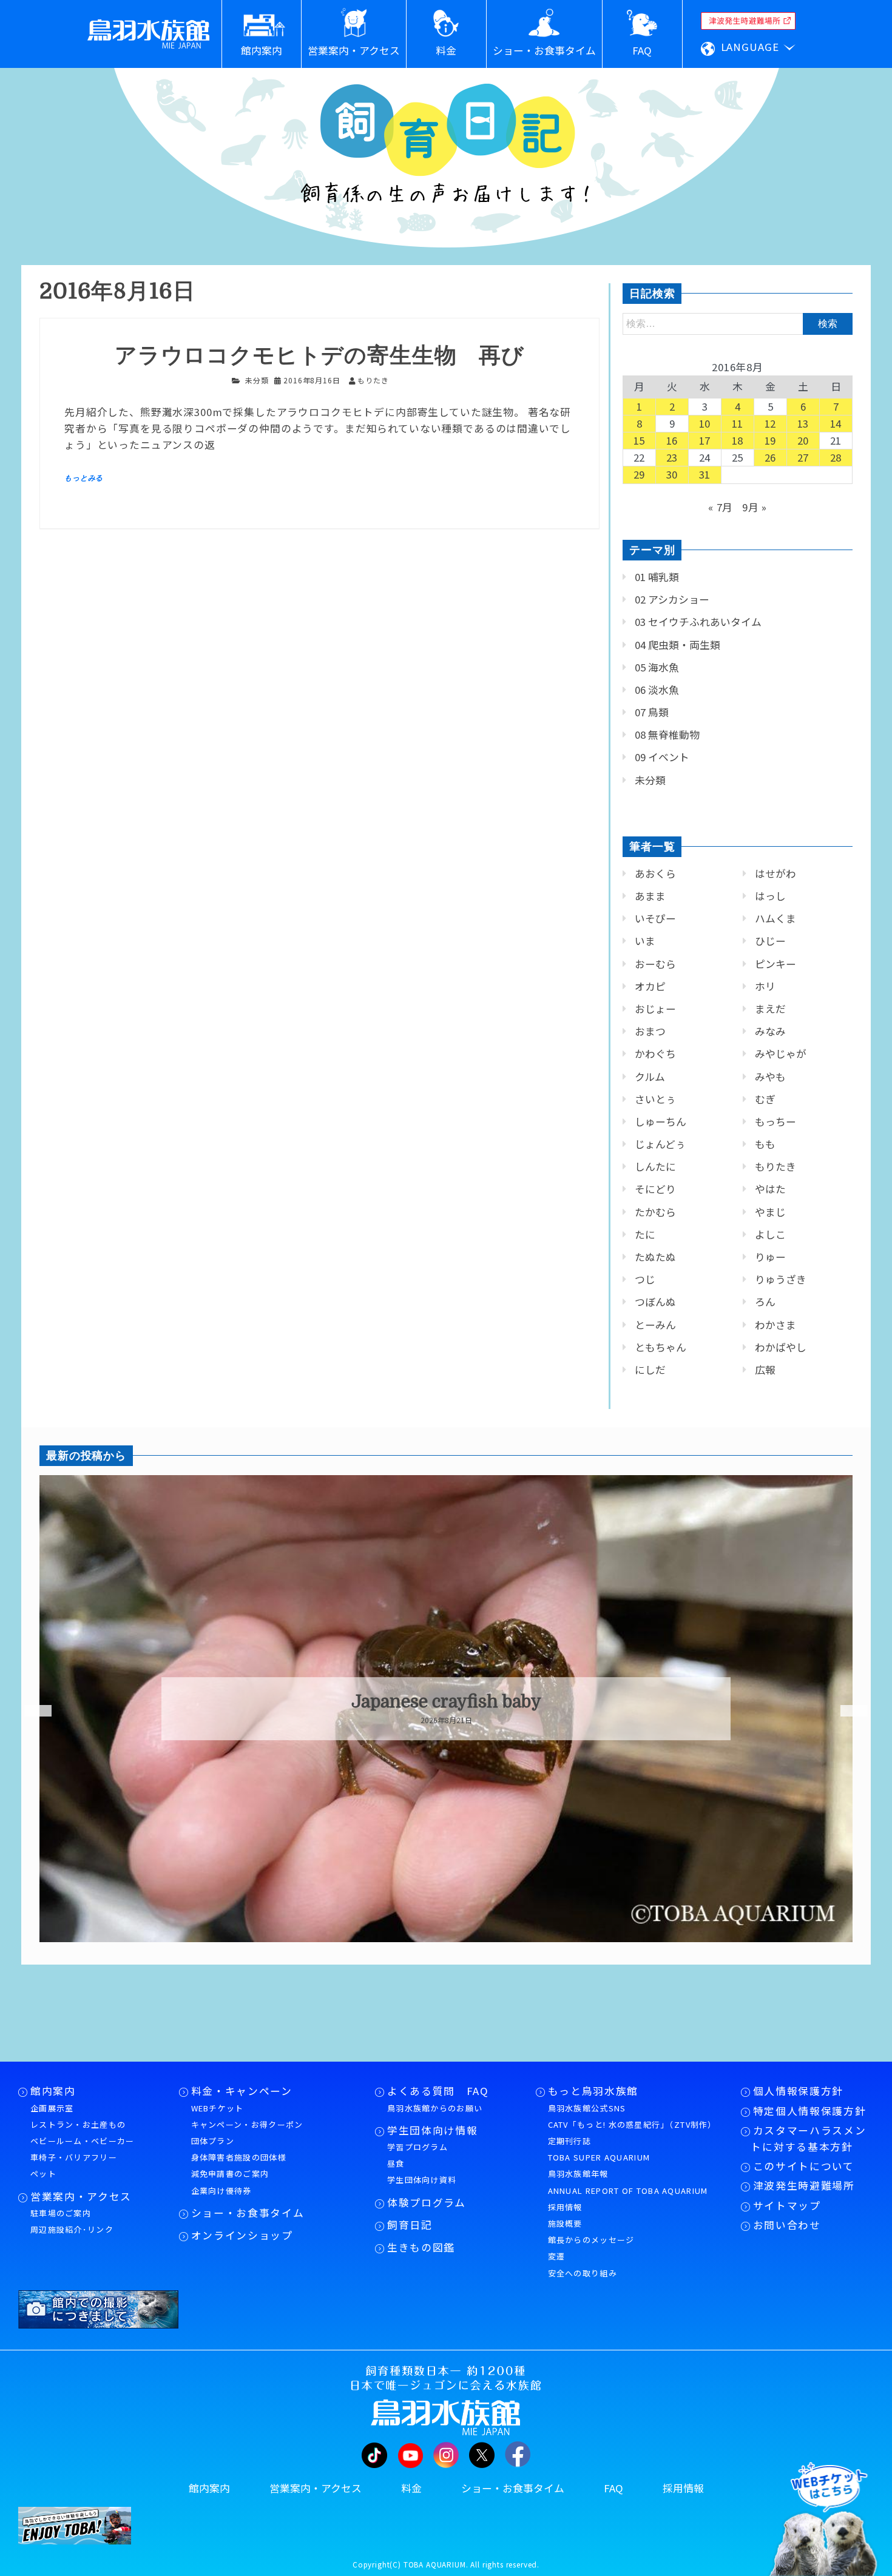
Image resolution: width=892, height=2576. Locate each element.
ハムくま (775, 918)
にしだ (650, 1370)
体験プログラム (427, 2202)
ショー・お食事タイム (248, 2213)
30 (672, 474)
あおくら (655, 873)
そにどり (655, 1189)
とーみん (655, 1325)
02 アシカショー (672, 599)
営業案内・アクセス (81, 2196)
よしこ (770, 1234)
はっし (770, 896)
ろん (765, 1302)
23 (672, 457)
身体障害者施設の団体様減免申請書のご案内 (239, 2165)
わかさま (775, 1325)
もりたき (775, 1166)
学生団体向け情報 (432, 2130)
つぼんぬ (655, 1302)
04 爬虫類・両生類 (677, 645)
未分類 (257, 380)
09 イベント (662, 757)
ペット (43, 2174)
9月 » (755, 507)
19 (771, 440)
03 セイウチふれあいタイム (698, 622)
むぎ (765, 1099)
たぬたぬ (655, 1257)
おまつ (650, 1031)
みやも (770, 1077)
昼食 (396, 2163)
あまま (650, 896)
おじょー (655, 1009)
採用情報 (565, 2207)
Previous (30, 1711)
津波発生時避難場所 (804, 2185)
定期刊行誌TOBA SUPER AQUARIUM (599, 2149)
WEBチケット (218, 2108)
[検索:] (738, 323)
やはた (770, 1189)
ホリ (765, 986)
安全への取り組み (583, 2273)
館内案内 (53, 2091)
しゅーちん (661, 1122)
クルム (650, 1077)
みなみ (770, 1031)
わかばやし (781, 1347)
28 (836, 457)
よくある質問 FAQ (438, 2091)
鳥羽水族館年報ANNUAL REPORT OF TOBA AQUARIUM (628, 2182)
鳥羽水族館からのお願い (435, 2108)
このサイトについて (804, 2166)
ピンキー (775, 964)
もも (765, 1144)
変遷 (557, 2256)
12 (771, 423)
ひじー (770, 941)
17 (705, 440)
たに (645, 1234)
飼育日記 (410, 2225)
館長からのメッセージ (591, 2240)
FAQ (613, 2488)
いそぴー (655, 918)
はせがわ (775, 873)
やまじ (770, 1212)
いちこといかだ (460, 1702)
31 (705, 474)
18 (738, 440)
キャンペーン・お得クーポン (247, 2124)
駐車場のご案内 (61, 2213)
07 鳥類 (652, 712)
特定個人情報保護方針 (810, 2111)
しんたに (655, 1166)
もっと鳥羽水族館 (593, 2091)
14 (836, 423)
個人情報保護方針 (798, 2091)
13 (803, 423)
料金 (411, 2488)
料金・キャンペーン (242, 2091)
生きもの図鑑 (421, 2247)
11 (738, 423)
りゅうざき (781, 1279)
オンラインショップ (242, 2235)
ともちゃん (661, 1347)
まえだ (770, 1009)
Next (846, 1711)
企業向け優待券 (221, 2191)
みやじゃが (781, 1054)
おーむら (655, 964)
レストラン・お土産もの (78, 2124)
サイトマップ (787, 2205)
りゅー (770, 1257)
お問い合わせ (787, 2225)
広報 (765, 1370)
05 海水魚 (657, 667)
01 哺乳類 (657, 577)
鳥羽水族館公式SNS (587, 2108)
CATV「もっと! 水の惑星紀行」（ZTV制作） (632, 2124)
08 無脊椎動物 (667, 735)
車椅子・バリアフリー (74, 2157)
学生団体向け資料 (422, 2180)
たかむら (655, 1212)
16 (672, 440)
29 (640, 474)
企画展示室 (52, 2108)
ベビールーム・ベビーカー (83, 2141)
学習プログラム (417, 2147)
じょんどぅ (660, 1144)
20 (803, 440)
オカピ (650, 986)
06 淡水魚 (657, 690)
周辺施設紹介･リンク (72, 2229)
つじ (645, 1279)
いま (645, 941)
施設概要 (565, 2223)
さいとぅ (655, 1099)
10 (705, 423)
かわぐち (655, 1054)
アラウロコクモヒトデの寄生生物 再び (319, 356)
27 (803, 457)
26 (771, 457)
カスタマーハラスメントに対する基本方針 (808, 2138)
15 (640, 440)
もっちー (775, 1122)
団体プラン (213, 2141)
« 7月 (721, 507)
